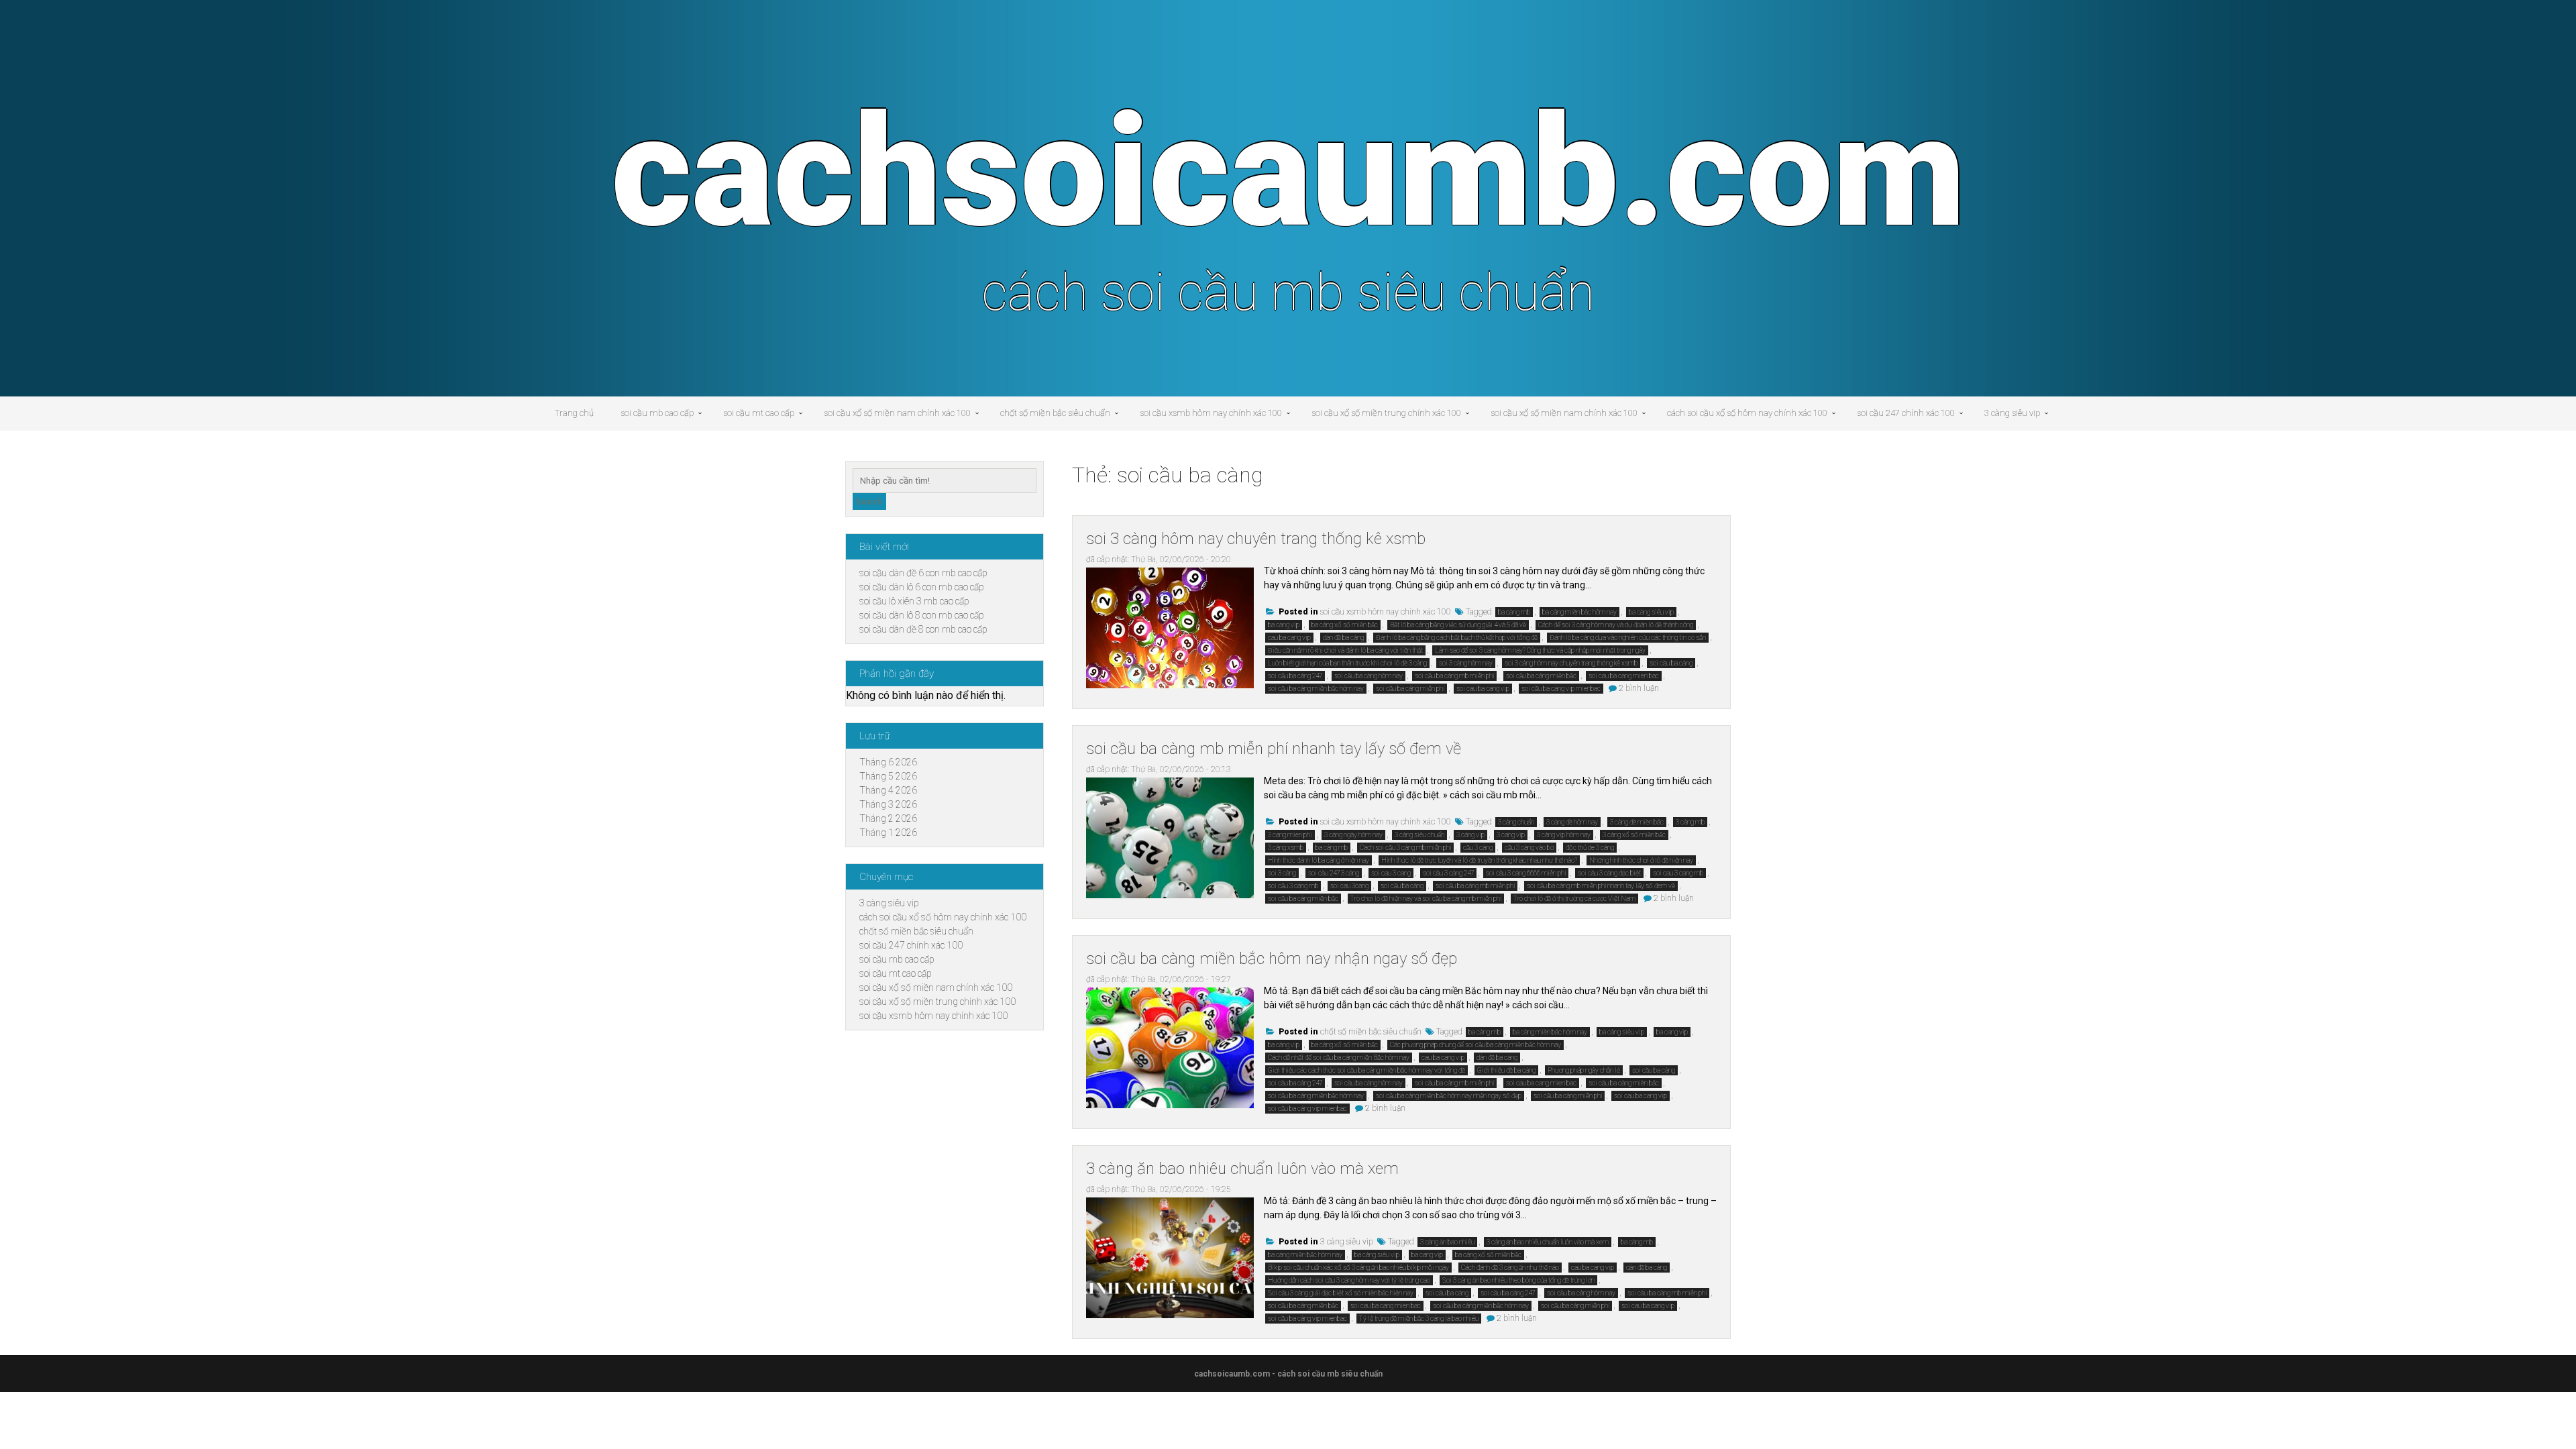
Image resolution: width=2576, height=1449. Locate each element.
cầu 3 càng (1478, 848)
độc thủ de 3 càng (1590, 848)
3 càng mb (1690, 822)
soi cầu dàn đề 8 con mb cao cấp (923, 629)
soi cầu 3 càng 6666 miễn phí (1526, 873)
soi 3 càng (1282, 873)
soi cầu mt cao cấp (759, 413)
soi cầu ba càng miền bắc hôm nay (1316, 689)
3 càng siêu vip (2012, 413)
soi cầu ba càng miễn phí (1410, 689)
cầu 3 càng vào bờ (1529, 848)
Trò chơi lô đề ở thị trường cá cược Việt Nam (1574, 899)
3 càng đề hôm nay (1572, 822)
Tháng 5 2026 (888, 776)
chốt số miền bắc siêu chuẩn (1055, 413)
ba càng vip (1284, 1045)
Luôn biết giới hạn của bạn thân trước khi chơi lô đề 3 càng (1347, 663)
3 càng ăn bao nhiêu (1447, 1242)
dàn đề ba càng (1343, 638)
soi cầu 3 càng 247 (1448, 873)
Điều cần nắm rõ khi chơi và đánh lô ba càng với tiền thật (1345, 650)
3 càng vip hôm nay (1564, 835)
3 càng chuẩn (1516, 822)
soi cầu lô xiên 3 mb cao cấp (914, 601)
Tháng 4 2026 (888, 790)
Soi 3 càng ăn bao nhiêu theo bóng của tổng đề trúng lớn (1518, 1280)
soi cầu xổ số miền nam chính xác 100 (897, 413)
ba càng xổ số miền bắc (1345, 625)
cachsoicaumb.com (1288, 172)
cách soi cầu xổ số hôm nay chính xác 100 (1747, 413)
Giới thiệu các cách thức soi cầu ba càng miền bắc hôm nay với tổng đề (1366, 1070)
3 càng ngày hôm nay (1353, 835)
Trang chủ (574, 413)
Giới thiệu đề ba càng (1506, 1070)
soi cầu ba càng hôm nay (1368, 676)
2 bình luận (1639, 688)
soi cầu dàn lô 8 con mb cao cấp (922, 615)
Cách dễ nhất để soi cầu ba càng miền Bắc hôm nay (1339, 1058)
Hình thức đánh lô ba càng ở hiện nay (1319, 860)
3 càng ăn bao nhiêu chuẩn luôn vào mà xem (1242, 1169)
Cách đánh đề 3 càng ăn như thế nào (1510, 1268)
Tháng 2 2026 (888, 818)
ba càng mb (1514, 612)
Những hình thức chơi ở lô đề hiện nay (1641, 860)
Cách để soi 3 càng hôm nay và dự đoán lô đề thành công (1616, 625)
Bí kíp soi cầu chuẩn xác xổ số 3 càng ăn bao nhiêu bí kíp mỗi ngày (1358, 1268)
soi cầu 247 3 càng (1334, 873)
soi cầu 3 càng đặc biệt (1609, 873)
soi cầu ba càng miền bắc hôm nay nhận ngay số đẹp (1272, 959)
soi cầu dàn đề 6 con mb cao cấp (923, 573)
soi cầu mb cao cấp (657, 413)
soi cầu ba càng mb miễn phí (1454, 676)
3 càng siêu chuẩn (1419, 835)
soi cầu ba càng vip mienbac (1561, 689)
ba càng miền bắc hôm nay (1579, 612)
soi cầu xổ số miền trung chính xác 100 (1386, 413)
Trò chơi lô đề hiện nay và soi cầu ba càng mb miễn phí (1426, 899)
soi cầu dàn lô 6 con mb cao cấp (922, 587)
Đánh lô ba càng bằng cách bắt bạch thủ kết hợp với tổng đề (1457, 638)
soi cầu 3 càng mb (1293, 886)
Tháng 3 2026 (888, 804)
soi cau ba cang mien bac (1624, 676)
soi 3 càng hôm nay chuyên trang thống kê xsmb (1256, 539)
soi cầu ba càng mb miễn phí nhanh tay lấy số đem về (1274, 749)
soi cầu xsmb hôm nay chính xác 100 (1211, 413)
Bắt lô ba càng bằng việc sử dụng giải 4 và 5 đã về (1458, 625)
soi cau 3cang (1349, 886)
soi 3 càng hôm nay (1466, 663)
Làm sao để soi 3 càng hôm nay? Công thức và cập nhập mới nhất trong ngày (1540, 650)
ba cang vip (1284, 625)
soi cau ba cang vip (1483, 689)
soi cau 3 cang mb (1678, 873)
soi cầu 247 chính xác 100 (1906, 413)
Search (869, 501)
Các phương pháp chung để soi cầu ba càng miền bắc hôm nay (1475, 1045)
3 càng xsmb (1286, 848)
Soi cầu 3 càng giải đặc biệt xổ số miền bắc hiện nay (1341, 1293)
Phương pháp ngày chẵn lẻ (1584, 1070)
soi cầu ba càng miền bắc (1541, 676)
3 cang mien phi (1290, 835)
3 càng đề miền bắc (1637, 822)
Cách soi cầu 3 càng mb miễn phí (1405, 848)
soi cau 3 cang (1391, 873)
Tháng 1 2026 (888, 833)
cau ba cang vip (1289, 638)
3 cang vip (1511, 835)
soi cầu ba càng (1671, 663)
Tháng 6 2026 (888, 762)
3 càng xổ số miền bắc (1634, 835)
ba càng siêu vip (1651, 612)
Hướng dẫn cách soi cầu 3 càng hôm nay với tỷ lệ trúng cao (1349, 1280)
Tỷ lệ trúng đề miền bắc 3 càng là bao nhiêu (1419, 1319)
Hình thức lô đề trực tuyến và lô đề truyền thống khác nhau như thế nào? (1479, 860)
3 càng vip (1470, 835)
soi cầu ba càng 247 (1295, 676)
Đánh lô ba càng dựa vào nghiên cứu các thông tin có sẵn (1628, 638)
